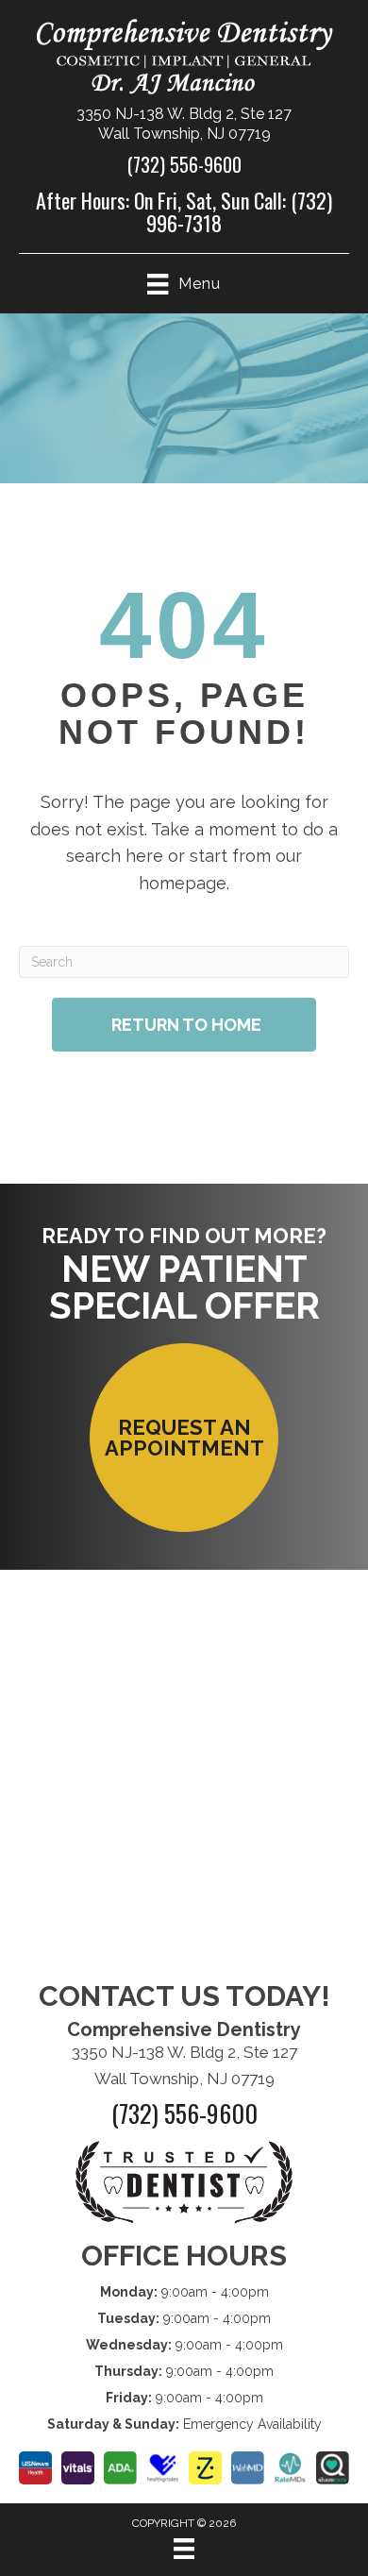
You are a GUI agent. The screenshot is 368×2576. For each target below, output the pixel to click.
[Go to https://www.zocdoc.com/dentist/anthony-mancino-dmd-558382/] (205, 2468)
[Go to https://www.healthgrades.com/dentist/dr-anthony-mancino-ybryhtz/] (163, 2468)
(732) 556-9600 (184, 164)
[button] (184, 1438)
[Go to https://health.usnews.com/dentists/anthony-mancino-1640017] (35, 2468)
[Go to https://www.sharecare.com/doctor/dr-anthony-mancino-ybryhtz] (333, 2468)
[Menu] (184, 2549)
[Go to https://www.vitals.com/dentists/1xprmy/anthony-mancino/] (78, 2468)
